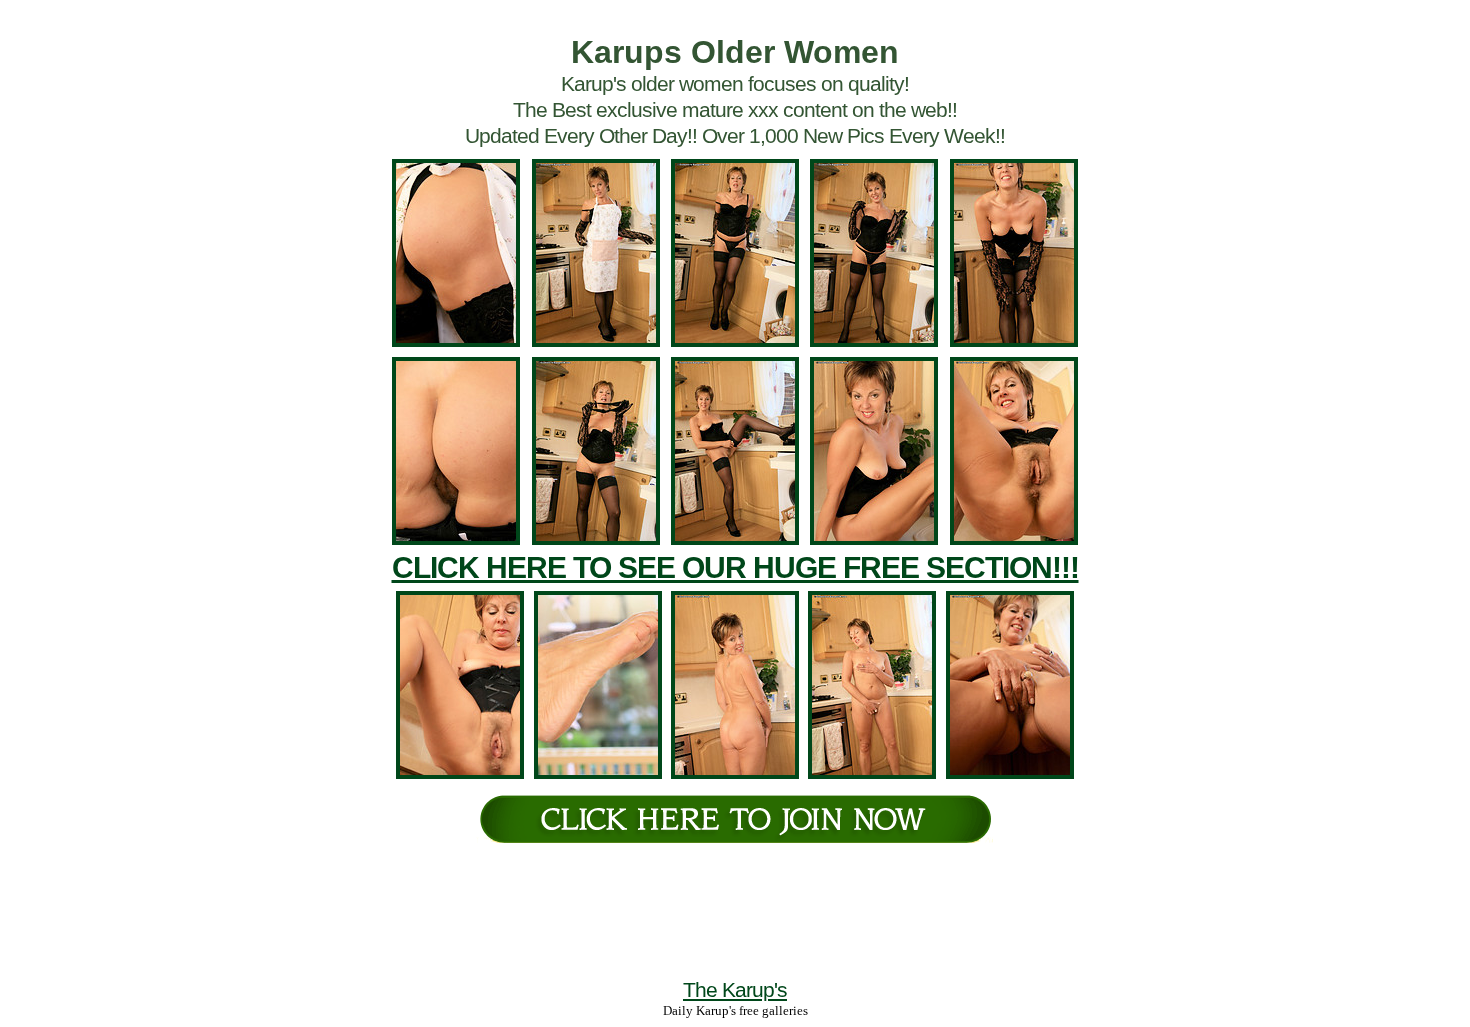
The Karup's (735, 989)
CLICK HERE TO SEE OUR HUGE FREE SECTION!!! (735, 567)
